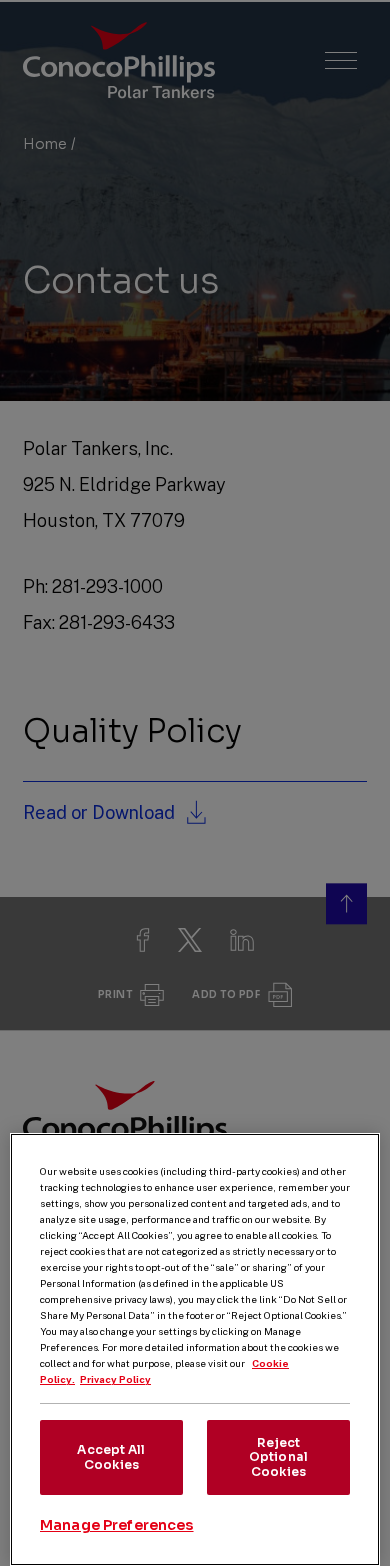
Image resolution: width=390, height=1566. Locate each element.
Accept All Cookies (111, 1456)
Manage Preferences (117, 1525)
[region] (195, 1349)
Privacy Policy (115, 1379)
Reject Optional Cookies (278, 1457)
